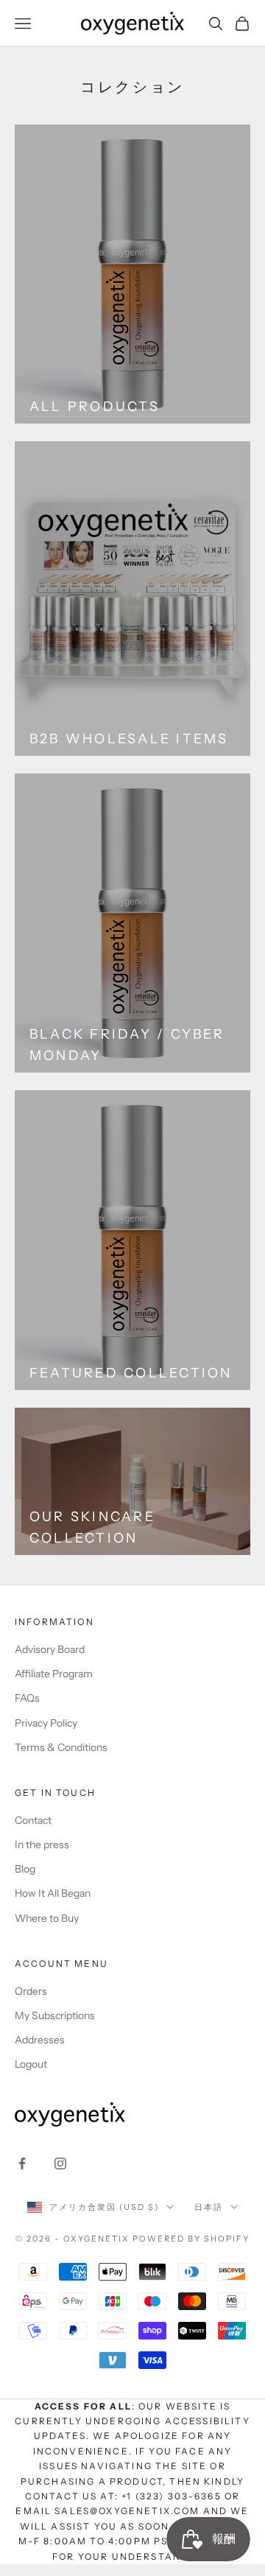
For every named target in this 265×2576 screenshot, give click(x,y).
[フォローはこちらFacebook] (22, 2163)
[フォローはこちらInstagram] (60, 2163)
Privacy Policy (46, 1723)
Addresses (40, 2040)
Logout (31, 2064)
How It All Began (53, 1893)
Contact (33, 1820)
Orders (31, 1991)
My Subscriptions (55, 2015)
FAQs (27, 1698)
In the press (42, 1845)
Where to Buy (47, 1918)
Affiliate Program (54, 1674)
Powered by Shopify (191, 2239)
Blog (25, 1869)
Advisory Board (50, 1649)
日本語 (209, 2207)
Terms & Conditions (61, 1747)
